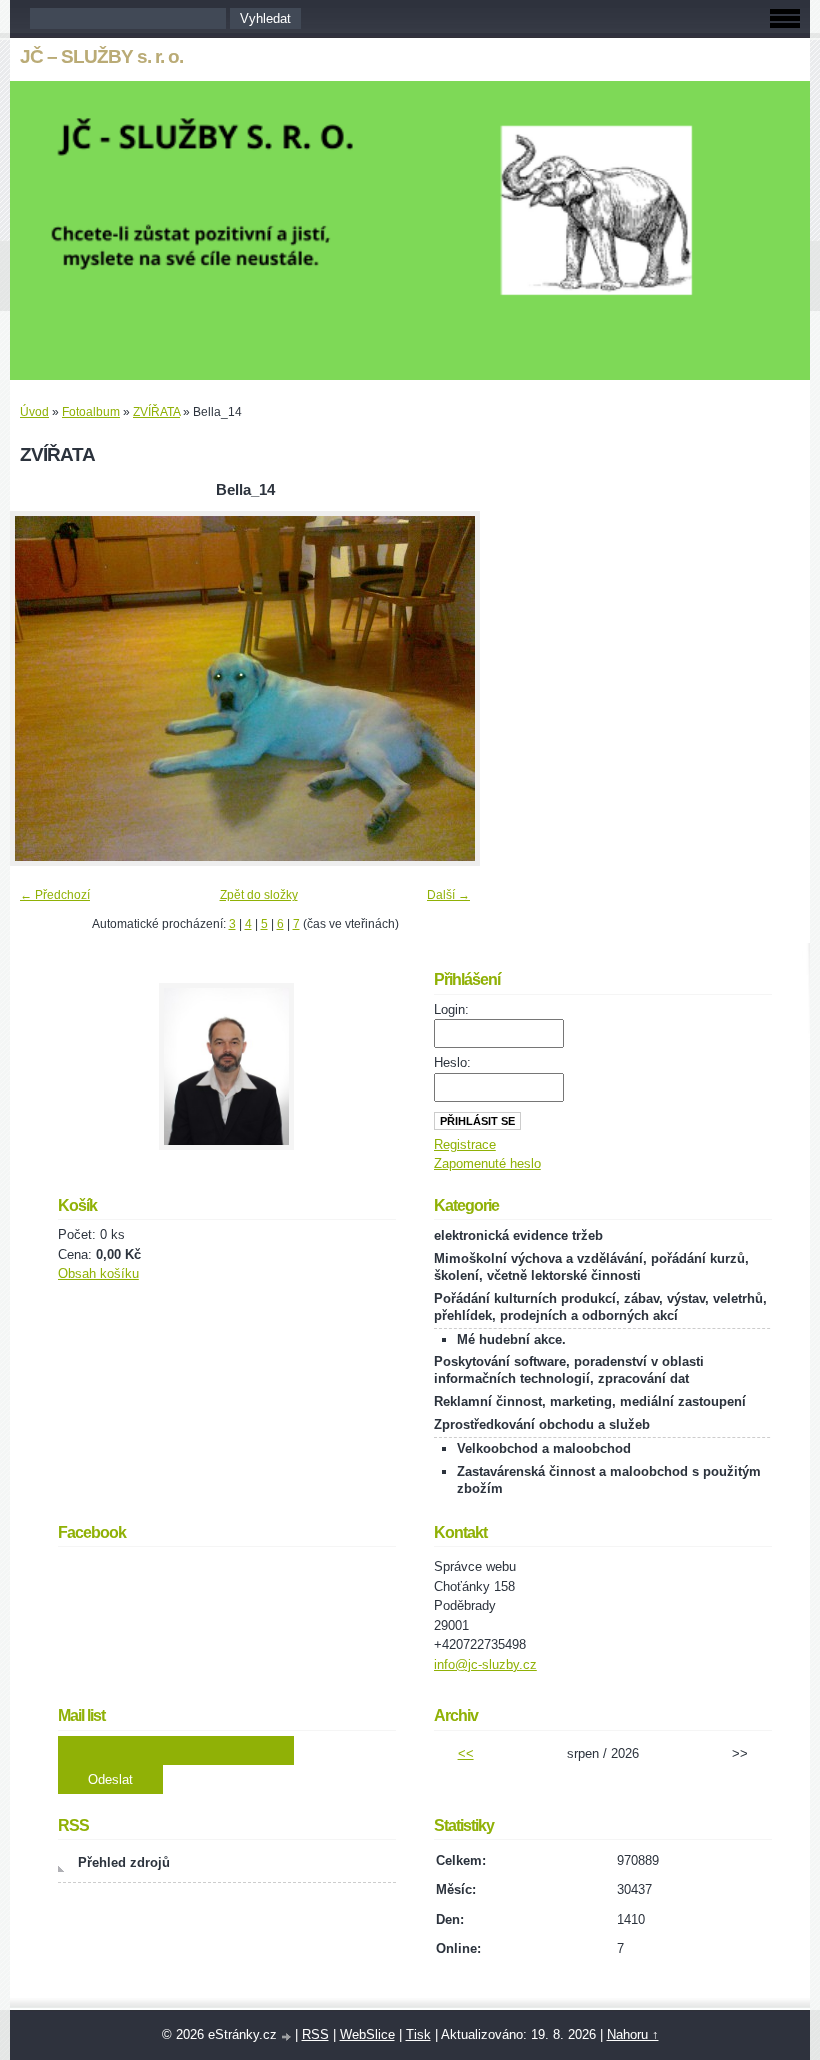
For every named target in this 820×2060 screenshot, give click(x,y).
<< (466, 1753)
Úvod (34, 412)
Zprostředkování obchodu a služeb (542, 1424)
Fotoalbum (91, 412)
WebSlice (367, 2034)
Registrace (465, 1144)
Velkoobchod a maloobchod (544, 1448)
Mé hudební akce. (511, 1339)
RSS (315, 2034)
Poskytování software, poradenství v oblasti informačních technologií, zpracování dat (569, 1370)
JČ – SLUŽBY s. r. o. (101, 56)
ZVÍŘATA (156, 412)
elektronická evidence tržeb (518, 1235)
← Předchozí (55, 895)
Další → (448, 895)
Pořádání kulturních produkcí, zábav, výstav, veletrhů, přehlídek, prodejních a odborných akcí (600, 1307)
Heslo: (452, 1062)
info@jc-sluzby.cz (485, 1664)
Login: (451, 1009)
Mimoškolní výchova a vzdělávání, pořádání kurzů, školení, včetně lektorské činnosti (591, 1267)
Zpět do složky (259, 895)
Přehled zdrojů (124, 1862)
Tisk (418, 2034)
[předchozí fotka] (42, 688)
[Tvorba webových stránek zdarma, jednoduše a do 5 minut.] (288, 2036)
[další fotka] (447, 688)
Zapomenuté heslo (487, 1163)
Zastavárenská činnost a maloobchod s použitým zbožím (609, 1480)
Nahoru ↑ (633, 2034)
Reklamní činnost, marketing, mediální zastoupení (590, 1401)
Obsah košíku (98, 1273)
